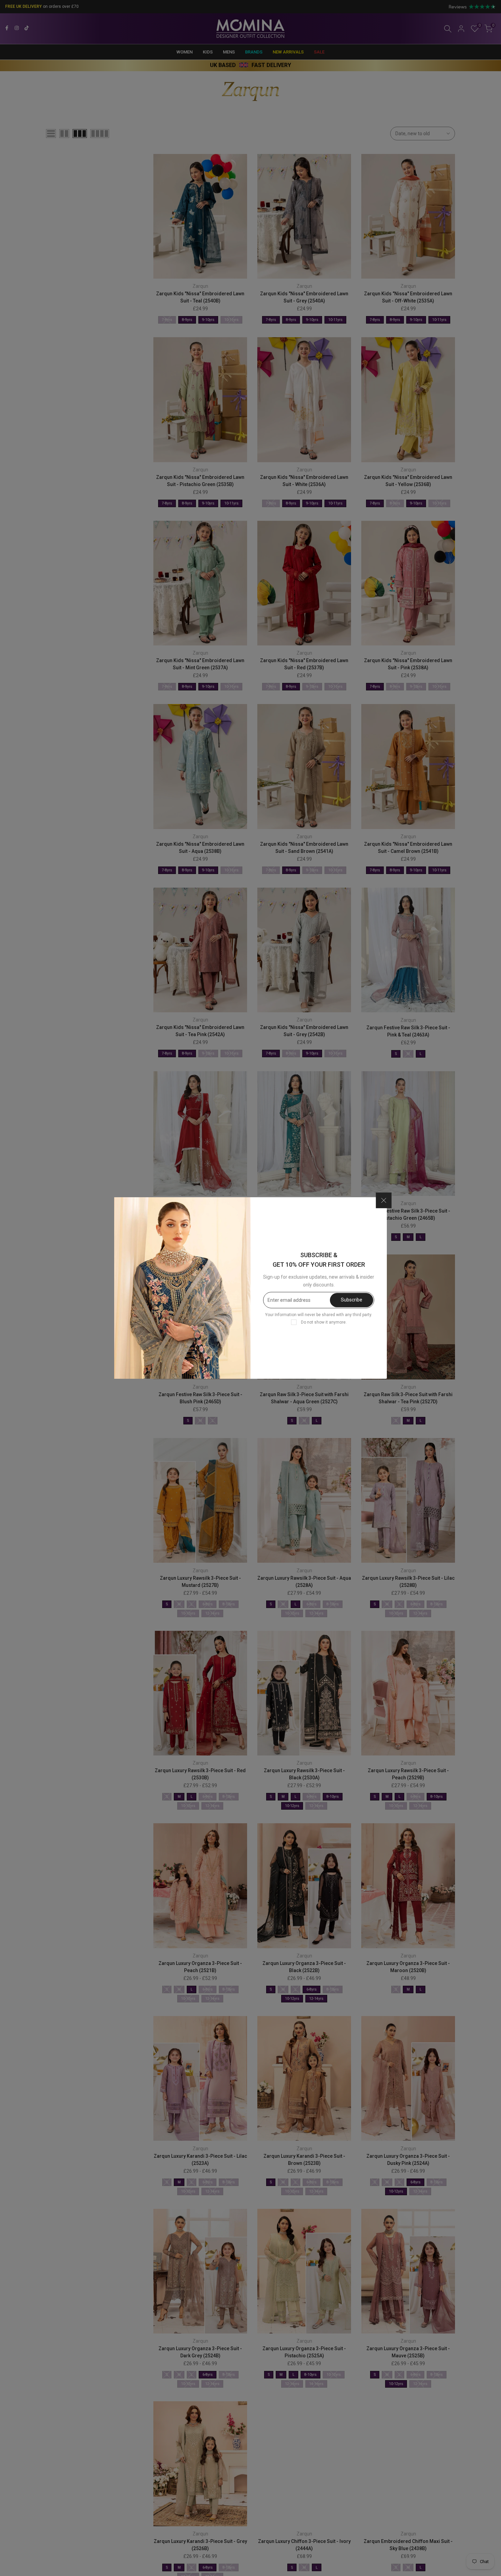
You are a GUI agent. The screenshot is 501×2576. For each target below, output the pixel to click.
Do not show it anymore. (324, 1322)
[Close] (384, 1200)
